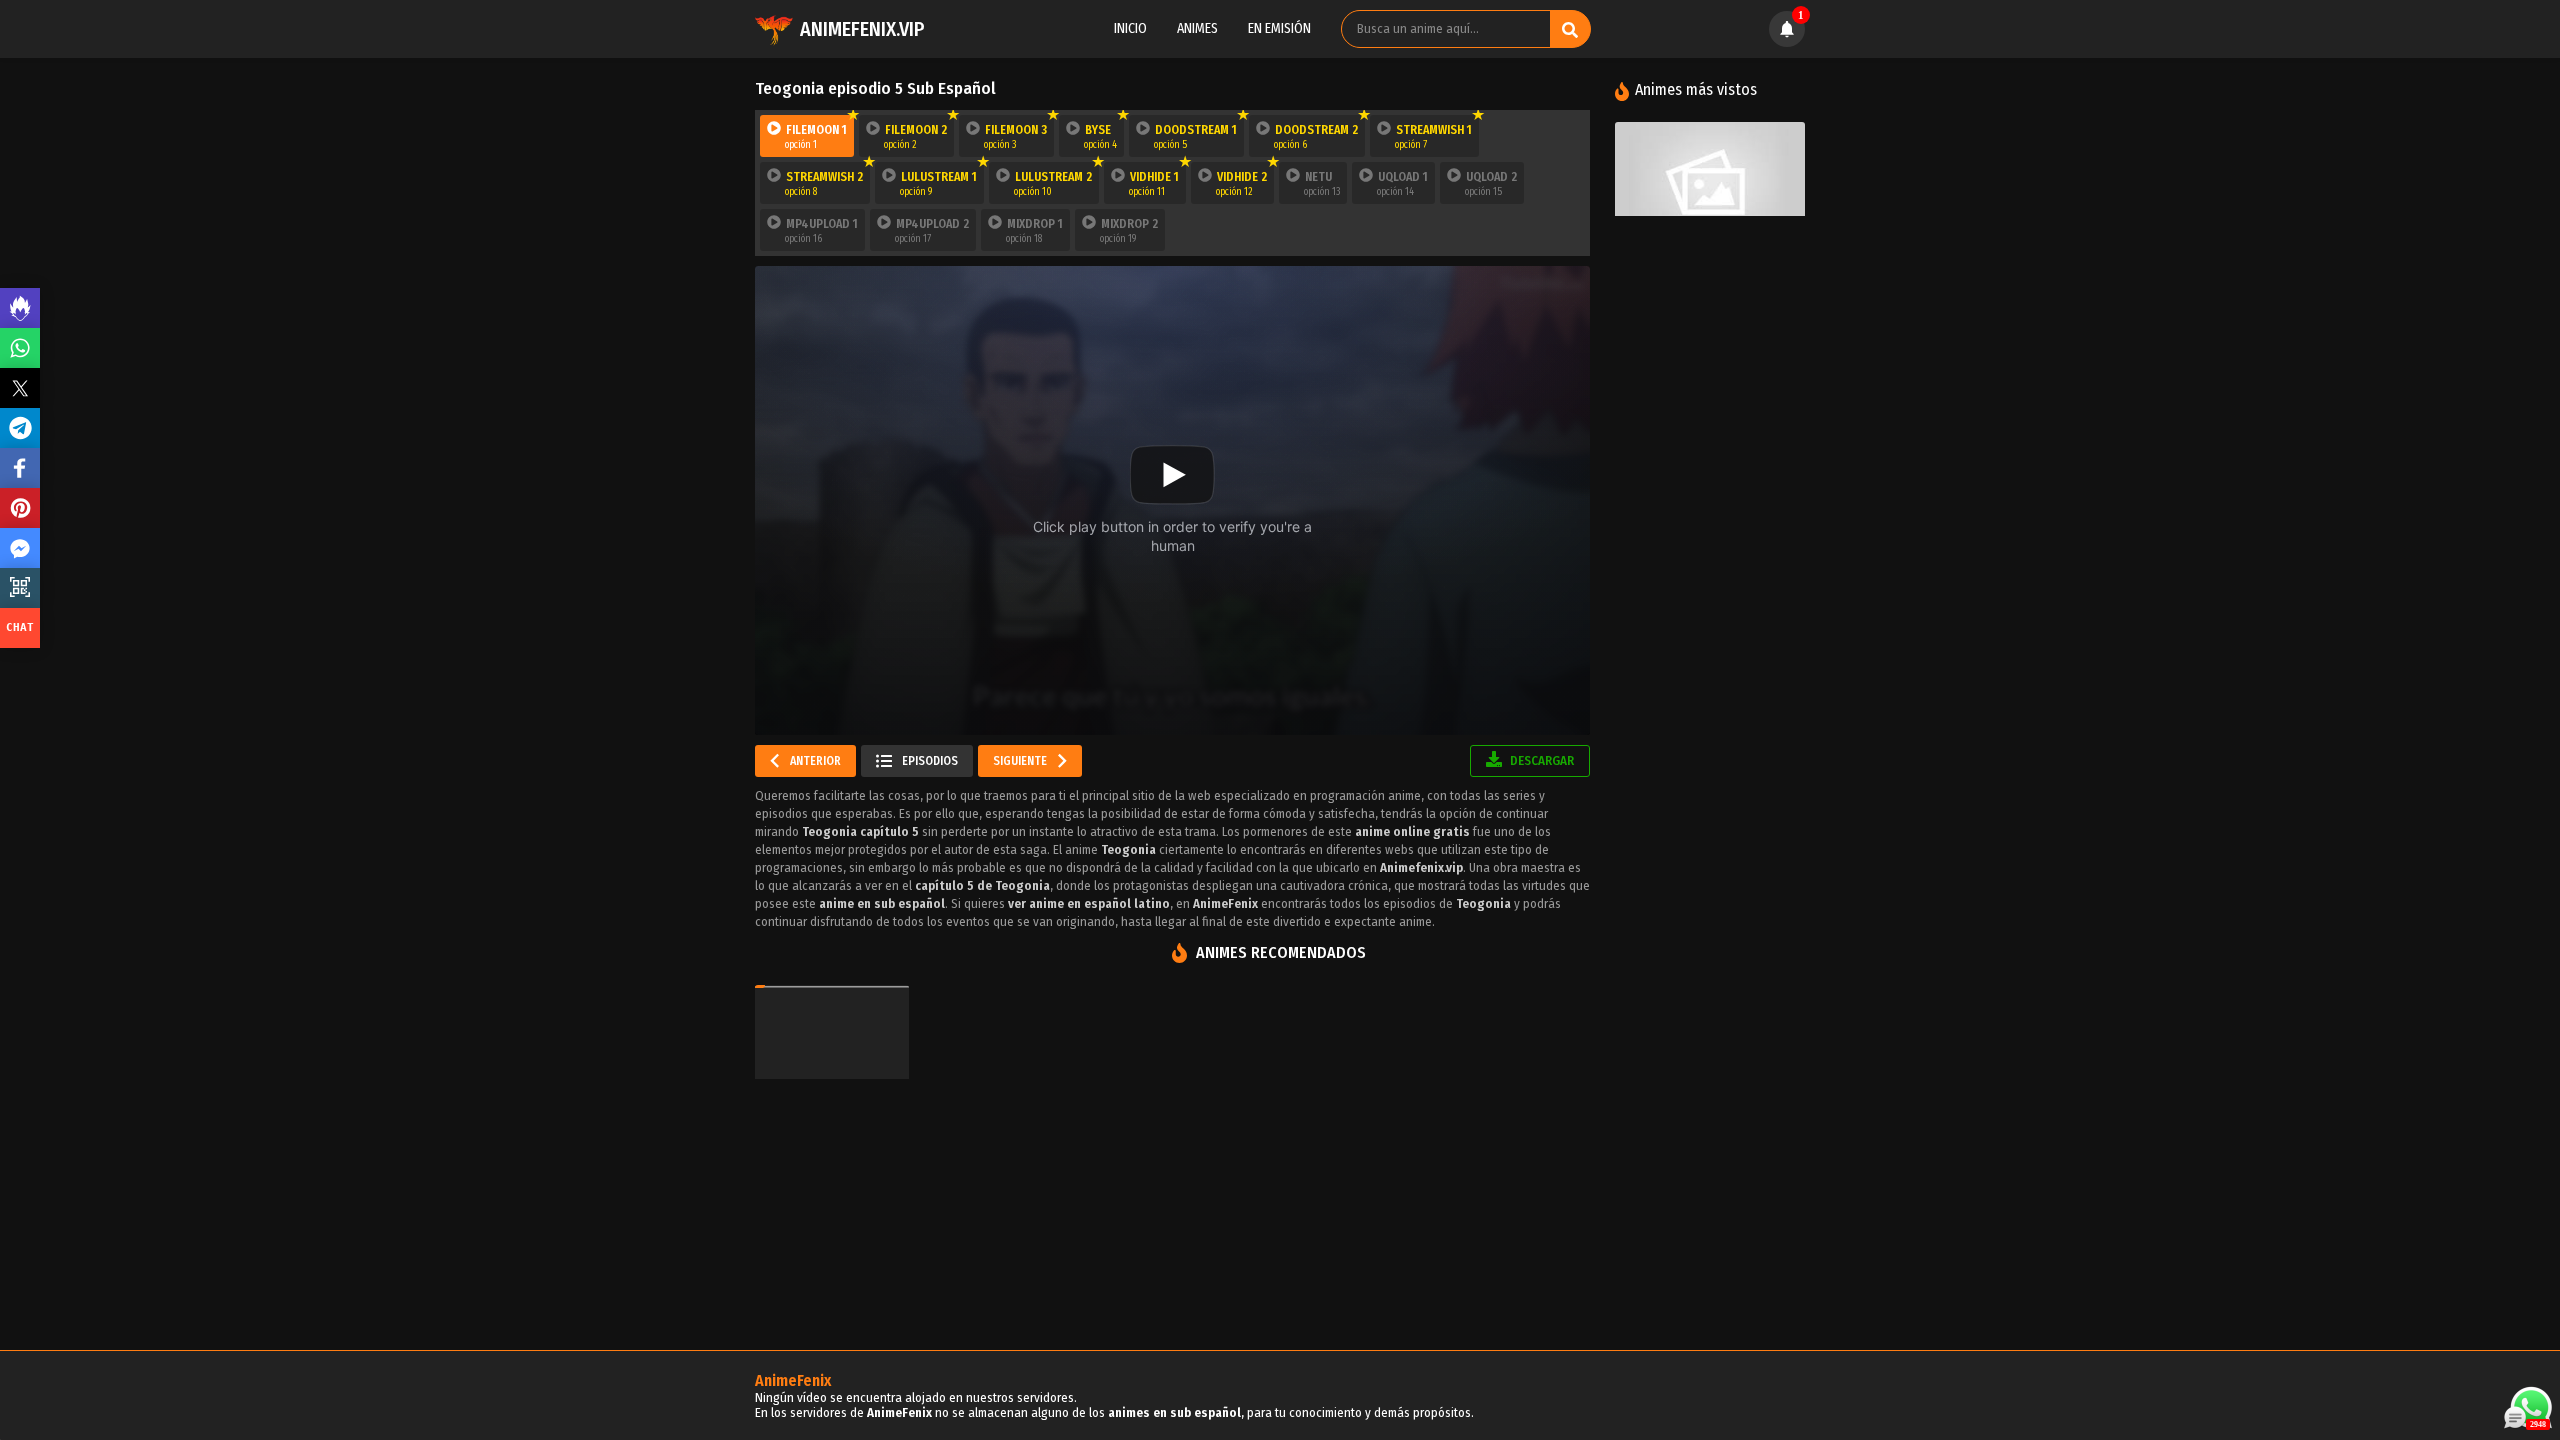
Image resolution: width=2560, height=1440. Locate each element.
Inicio (1130, 28)
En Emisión (1279, 28)
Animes (1197, 28)
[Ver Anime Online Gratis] (1710, 185)
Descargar (1540, 760)
